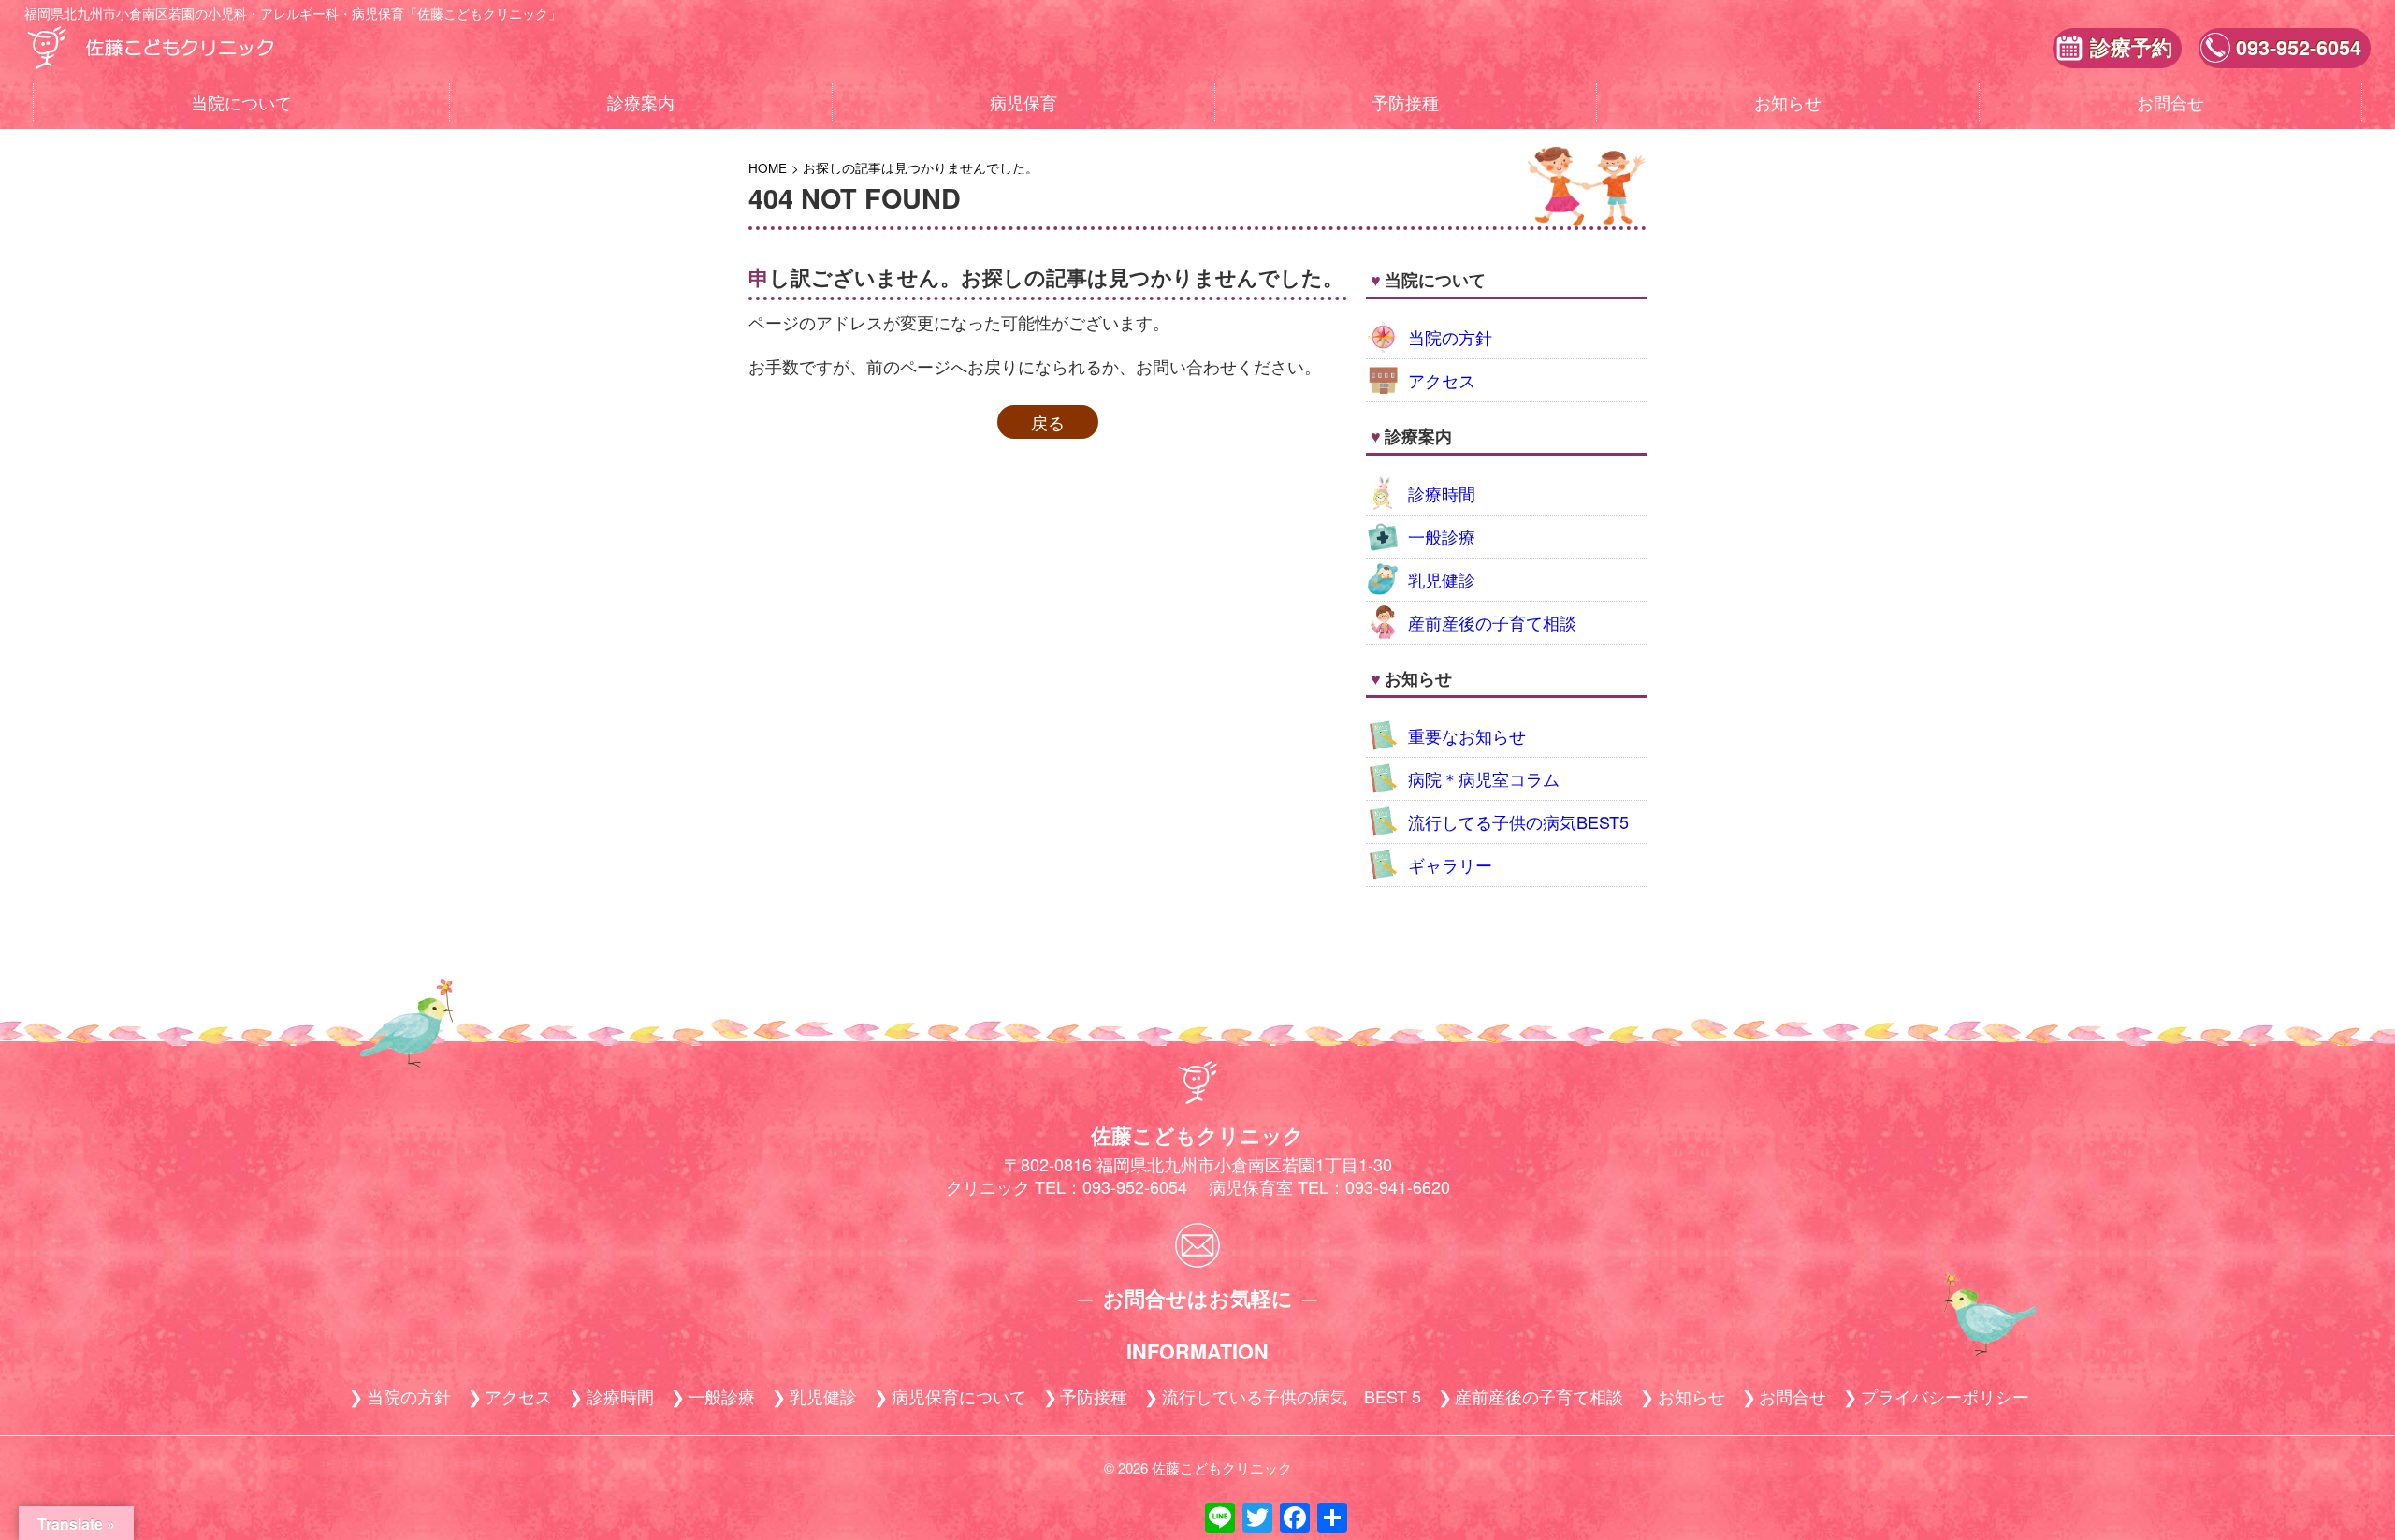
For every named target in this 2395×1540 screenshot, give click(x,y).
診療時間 (1442, 493)
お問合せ (2170, 102)
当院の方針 (1450, 337)
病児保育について (959, 1396)
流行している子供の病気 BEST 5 (1292, 1396)
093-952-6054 (2299, 47)
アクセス (1442, 380)
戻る (1048, 422)
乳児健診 (1442, 579)
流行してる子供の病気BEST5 (1518, 821)
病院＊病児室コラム (1484, 778)
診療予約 (2131, 47)
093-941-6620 (1398, 1186)
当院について (241, 102)
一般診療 (1442, 536)
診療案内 (641, 102)
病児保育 (1023, 102)
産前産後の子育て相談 (1492, 622)
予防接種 (1405, 102)
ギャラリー (1450, 864)
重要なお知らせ (1467, 735)
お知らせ (1788, 102)
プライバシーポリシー (1945, 1396)
